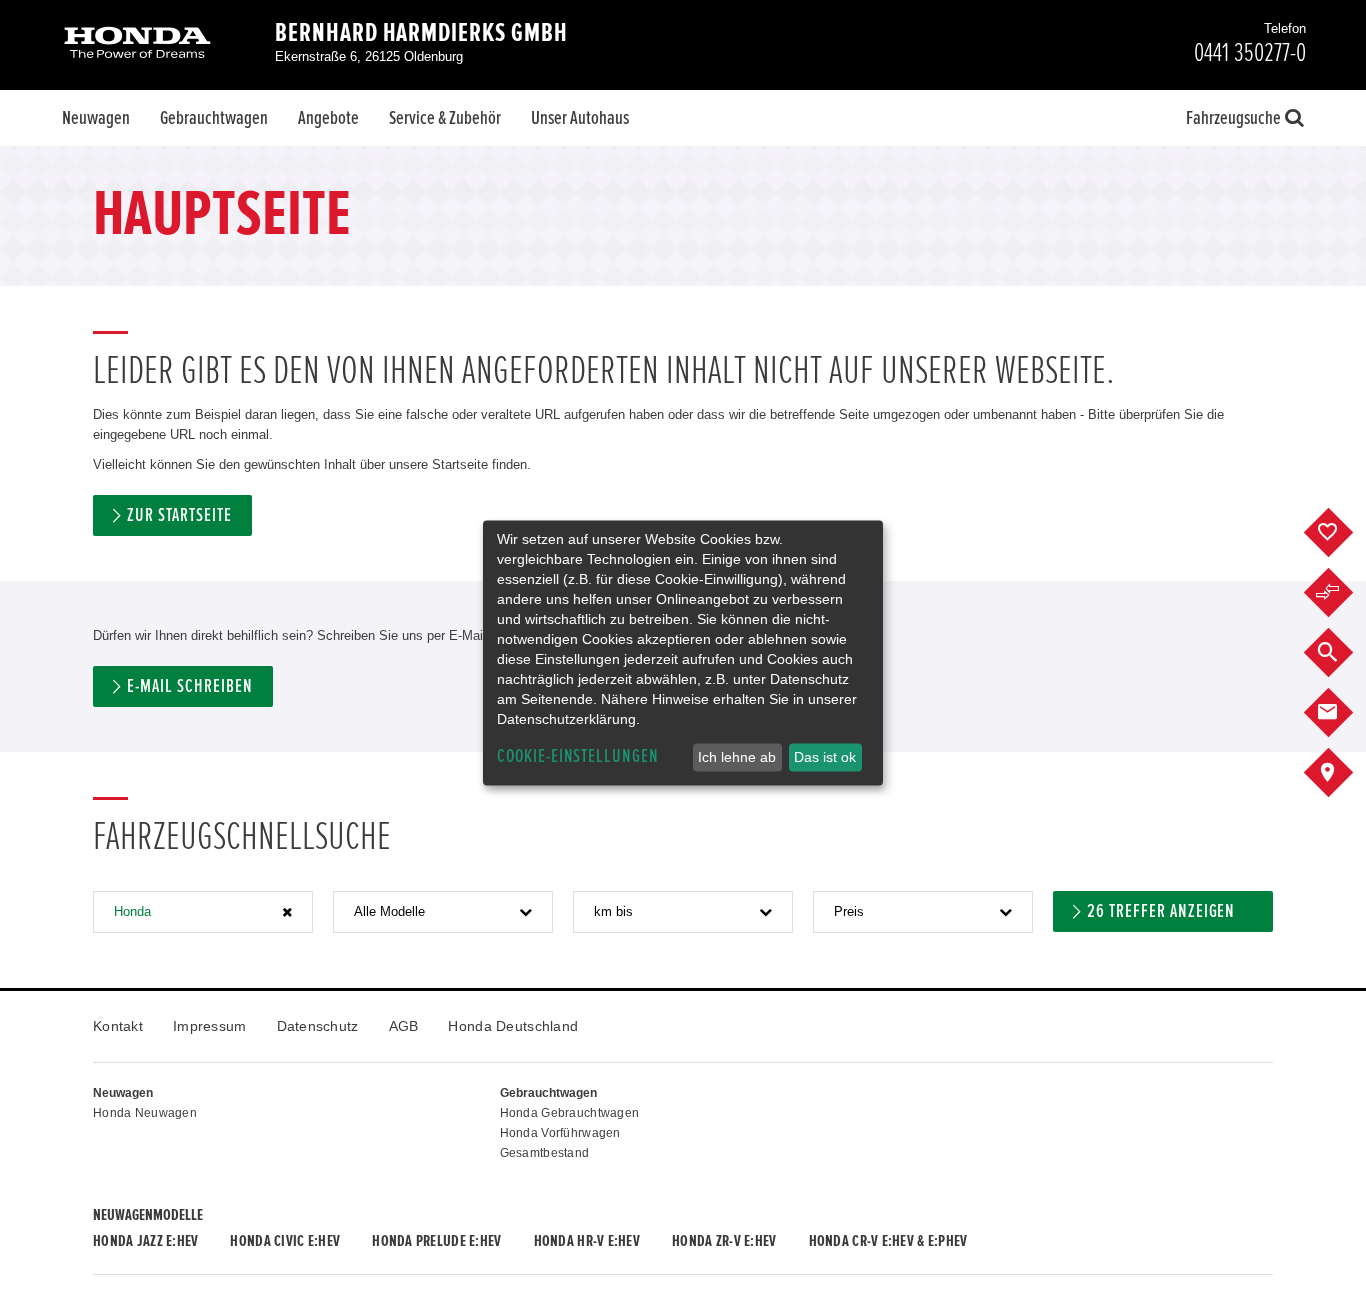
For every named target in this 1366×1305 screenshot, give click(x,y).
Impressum (210, 1026)
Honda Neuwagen (145, 1113)
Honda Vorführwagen (560, 1133)
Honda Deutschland (513, 1026)
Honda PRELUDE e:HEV (436, 1241)
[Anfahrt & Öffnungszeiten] (1343, 773)
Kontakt (118, 1026)
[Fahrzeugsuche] (1343, 653)
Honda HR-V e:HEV (587, 1241)
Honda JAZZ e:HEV (145, 1241)
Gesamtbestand (545, 1153)
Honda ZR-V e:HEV (724, 1241)
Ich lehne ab (737, 757)
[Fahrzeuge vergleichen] (1343, 593)
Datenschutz (318, 1026)
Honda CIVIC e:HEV (285, 1241)
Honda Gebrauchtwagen (570, 1113)
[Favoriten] (1343, 533)
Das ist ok (825, 757)
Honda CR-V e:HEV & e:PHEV (888, 1241)
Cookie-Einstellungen (578, 756)
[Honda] (137, 44)
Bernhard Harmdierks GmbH (421, 33)
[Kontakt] (1343, 713)
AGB (404, 1026)
